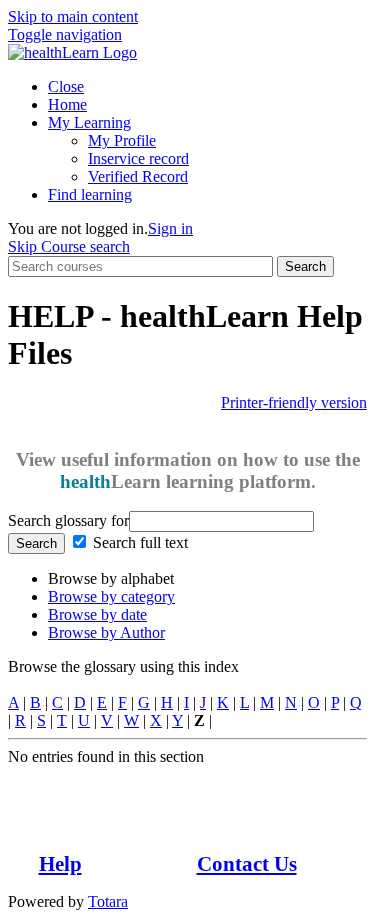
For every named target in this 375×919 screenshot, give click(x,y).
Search (305, 266)
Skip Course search (69, 246)
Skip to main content (73, 16)
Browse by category (111, 596)
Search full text (140, 542)
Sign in (170, 228)
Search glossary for (68, 520)
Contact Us (247, 864)
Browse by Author (106, 632)
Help (60, 864)
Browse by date (97, 614)
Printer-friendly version (294, 402)
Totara (108, 901)
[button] (65, 34)
